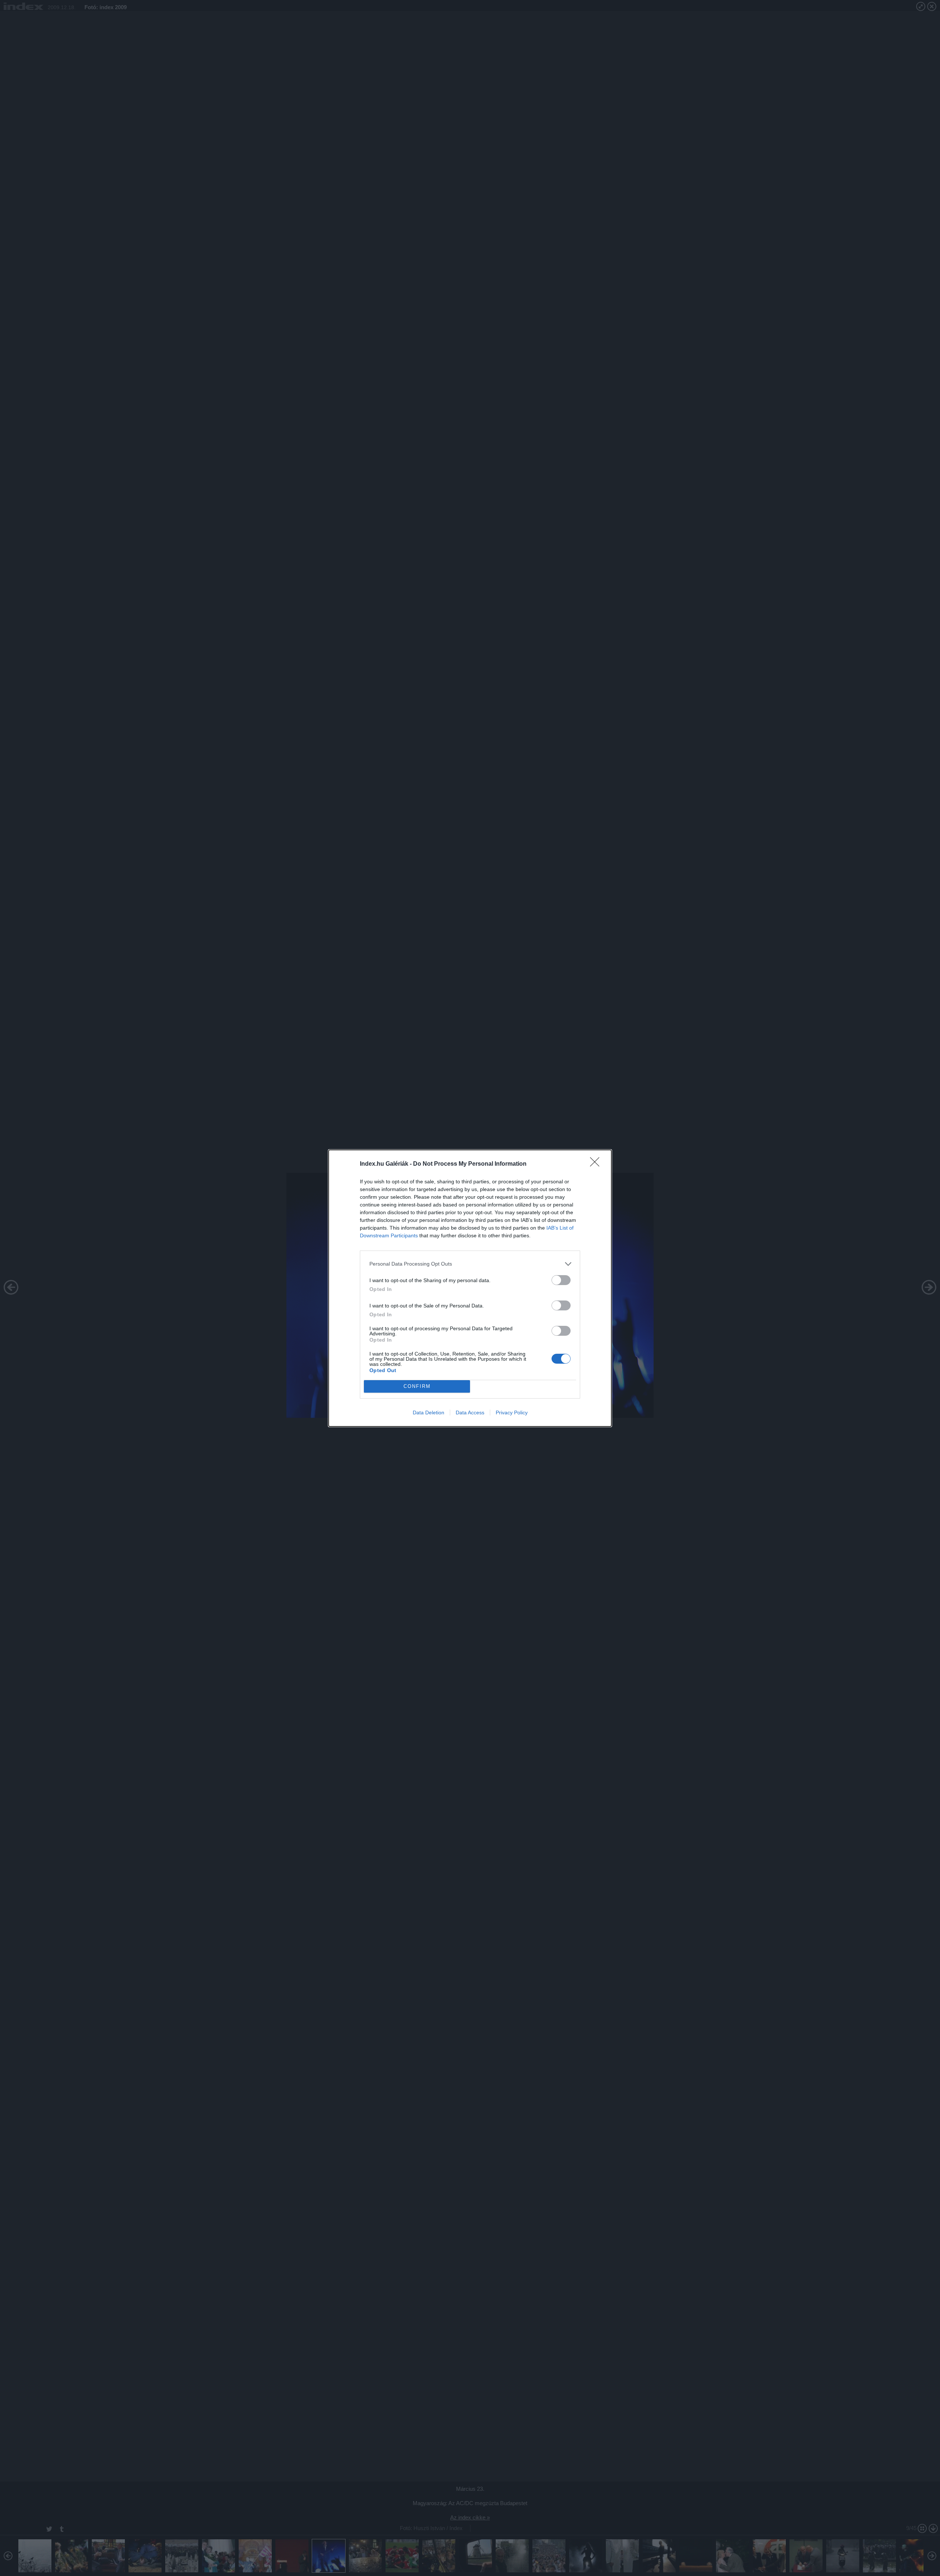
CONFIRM (417, 1386)
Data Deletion (429, 1413)
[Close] (597, 1164)
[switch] (561, 1280)
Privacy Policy (512, 1413)
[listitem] (470, 1264)
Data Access (470, 1413)
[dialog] (470, 1288)
